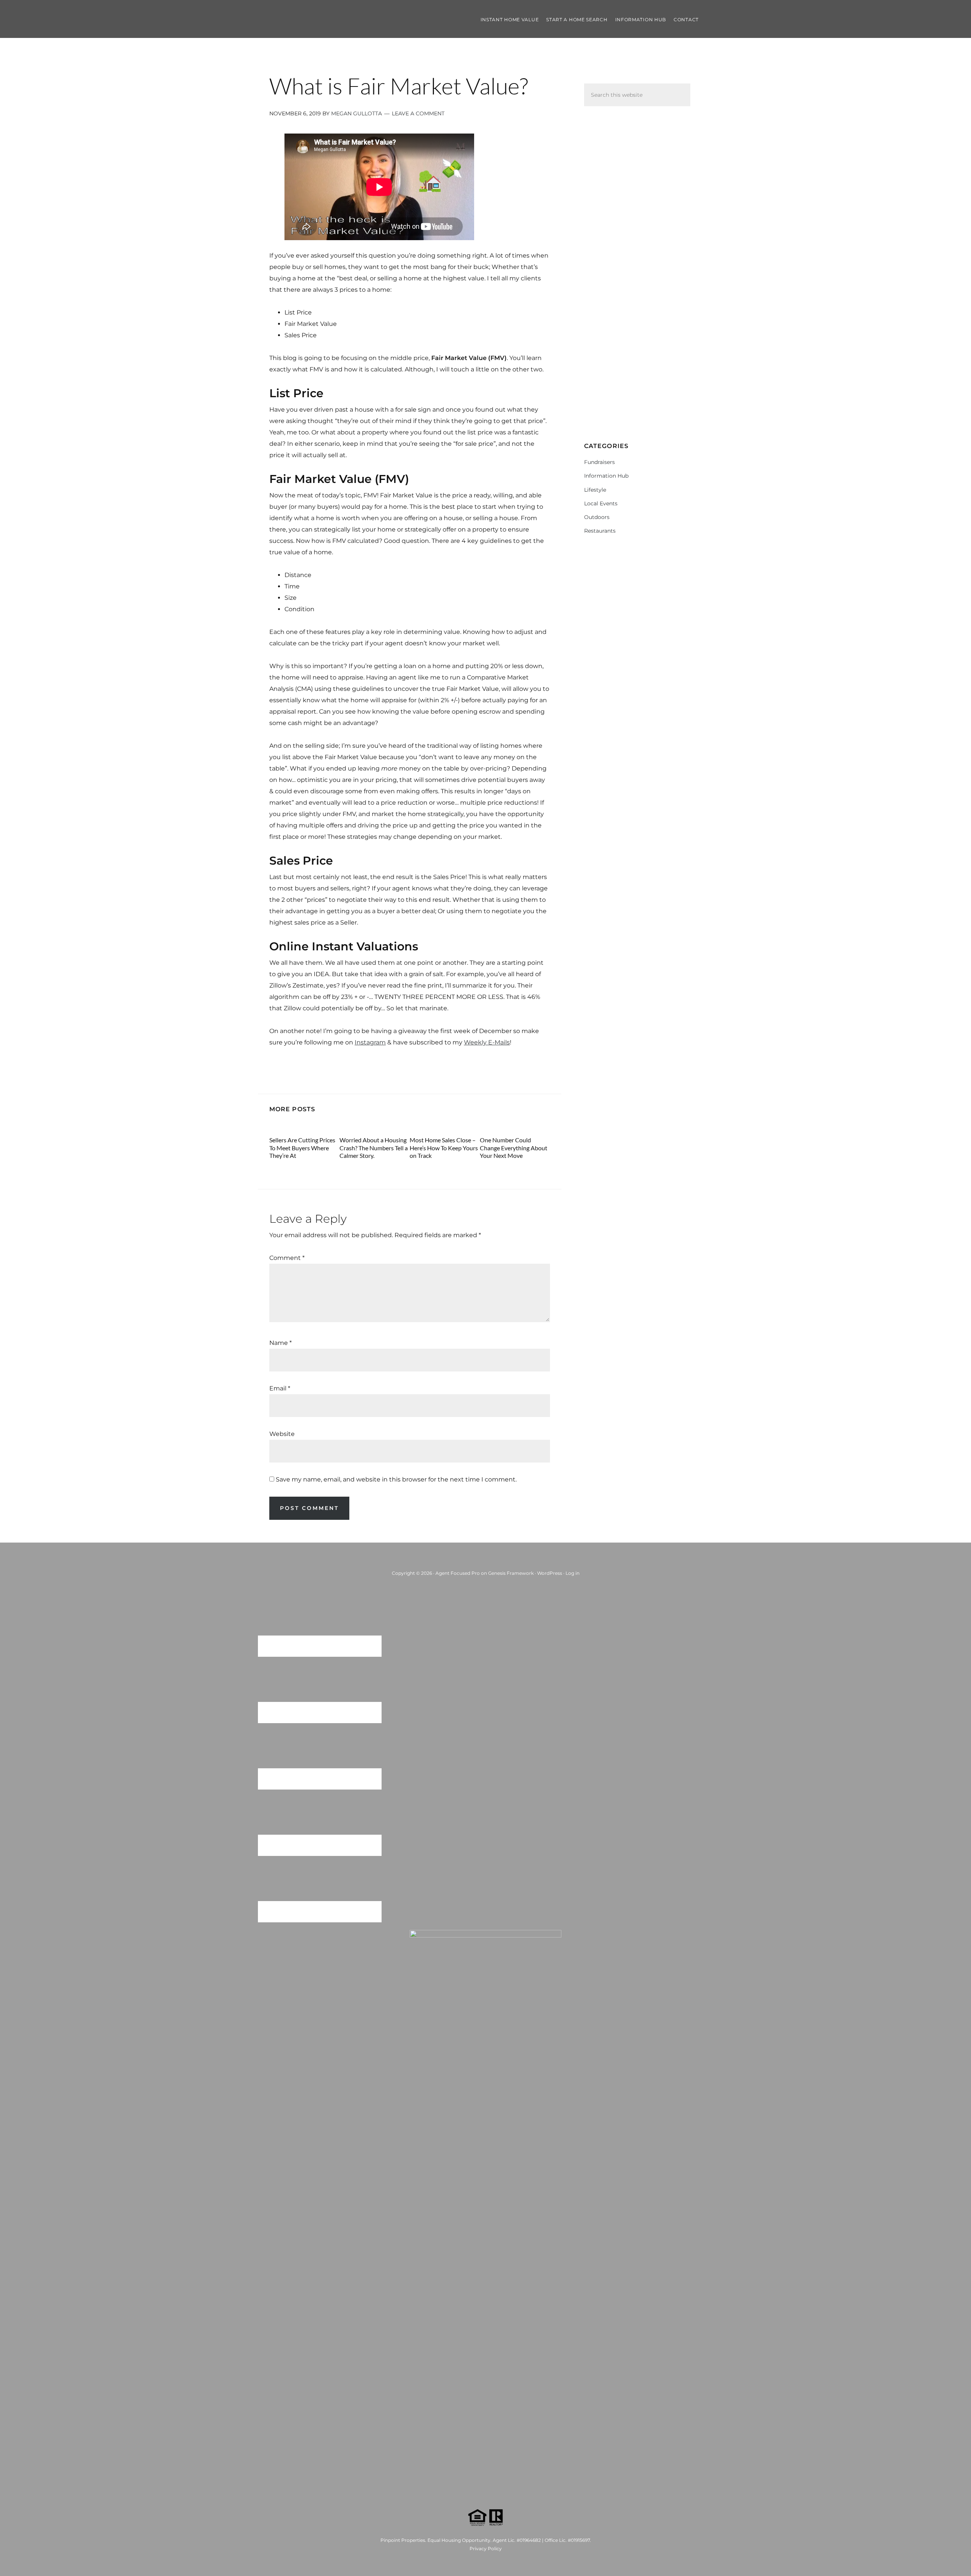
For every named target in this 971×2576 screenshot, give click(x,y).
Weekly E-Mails (487, 1042)
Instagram (370, 1042)
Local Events (601, 503)
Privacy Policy (486, 2548)
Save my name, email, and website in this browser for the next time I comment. (396, 1479)
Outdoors (597, 517)
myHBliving (326, 19)
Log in (573, 1573)
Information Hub (606, 476)
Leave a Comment (418, 113)
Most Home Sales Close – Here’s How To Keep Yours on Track (444, 1147)
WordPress (550, 1573)
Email (280, 1388)
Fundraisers (599, 462)
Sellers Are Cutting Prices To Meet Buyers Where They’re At (302, 1147)
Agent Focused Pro (458, 1573)
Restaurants (600, 531)
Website (282, 1434)
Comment (287, 1258)
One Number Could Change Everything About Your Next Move (514, 1147)
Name (280, 1343)
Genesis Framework (511, 1573)
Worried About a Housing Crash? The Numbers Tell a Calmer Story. (374, 1147)
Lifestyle (595, 490)
